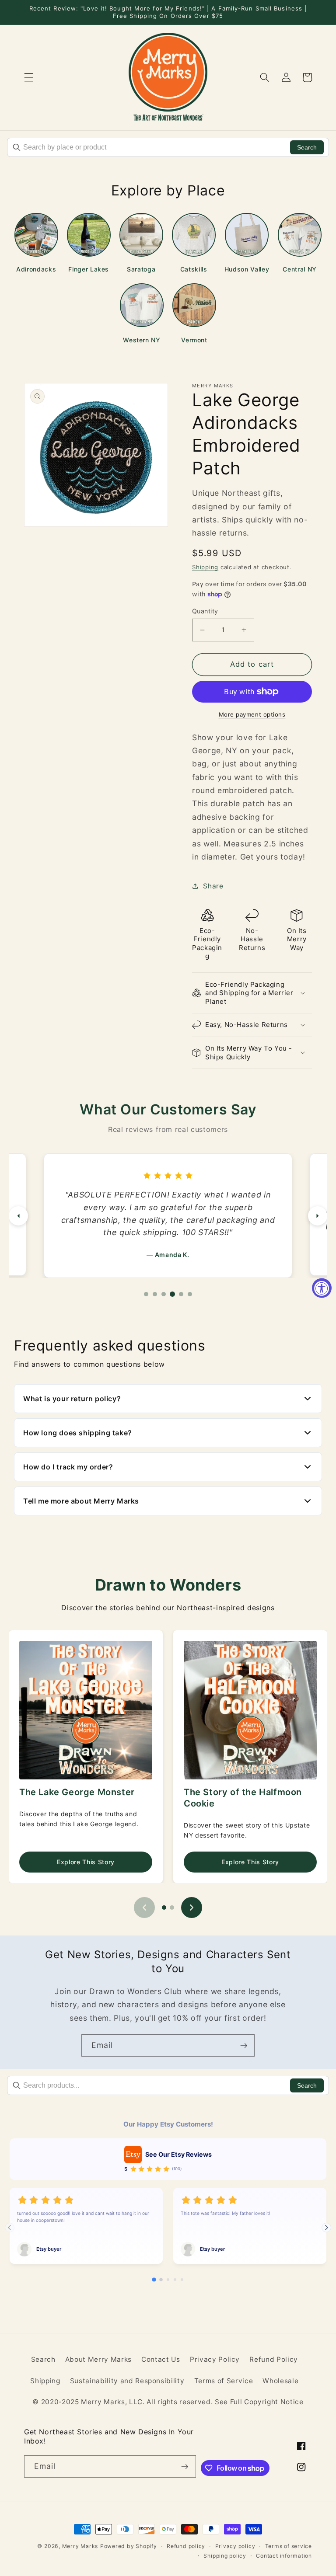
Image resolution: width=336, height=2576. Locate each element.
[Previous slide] (144, 1908)
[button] (29, 77)
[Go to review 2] (155, 1294)
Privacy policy (235, 2546)
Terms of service (289, 2546)
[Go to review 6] (190, 1294)
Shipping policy (225, 2556)
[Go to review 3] (164, 1294)
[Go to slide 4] (175, 2280)
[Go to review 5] (181, 1294)
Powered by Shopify (129, 2546)
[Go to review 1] (146, 1294)
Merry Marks (80, 2546)
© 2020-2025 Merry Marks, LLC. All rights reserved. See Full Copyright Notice (168, 2402)
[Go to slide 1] (164, 1908)
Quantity (205, 611)
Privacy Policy (215, 2359)
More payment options (252, 714)
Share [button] (213, 886)
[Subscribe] (244, 2046)
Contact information (284, 2556)
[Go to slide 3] (168, 2280)
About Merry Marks (98, 2359)
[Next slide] (192, 1908)
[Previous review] (18, 1216)
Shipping (205, 567)
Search (307, 147)
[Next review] (318, 1216)
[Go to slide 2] (172, 1908)
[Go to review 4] (172, 1294)
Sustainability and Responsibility (127, 2381)
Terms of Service (224, 2381)
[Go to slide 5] (182, 2280)
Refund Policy (274, 2359)
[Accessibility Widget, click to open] (322, 1288)
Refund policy (186, 2546)
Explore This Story (86, 1862)
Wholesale (280, 2381)
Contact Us (161, 2359)
